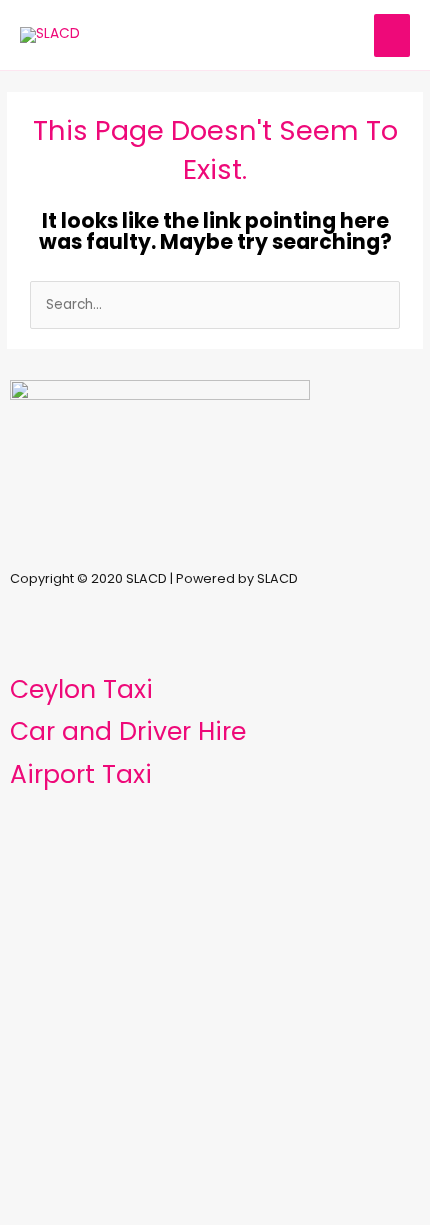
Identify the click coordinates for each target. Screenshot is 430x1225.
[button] (215, 542)
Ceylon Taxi (81, 689)
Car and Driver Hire (128, 731)
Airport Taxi (81, 774)
